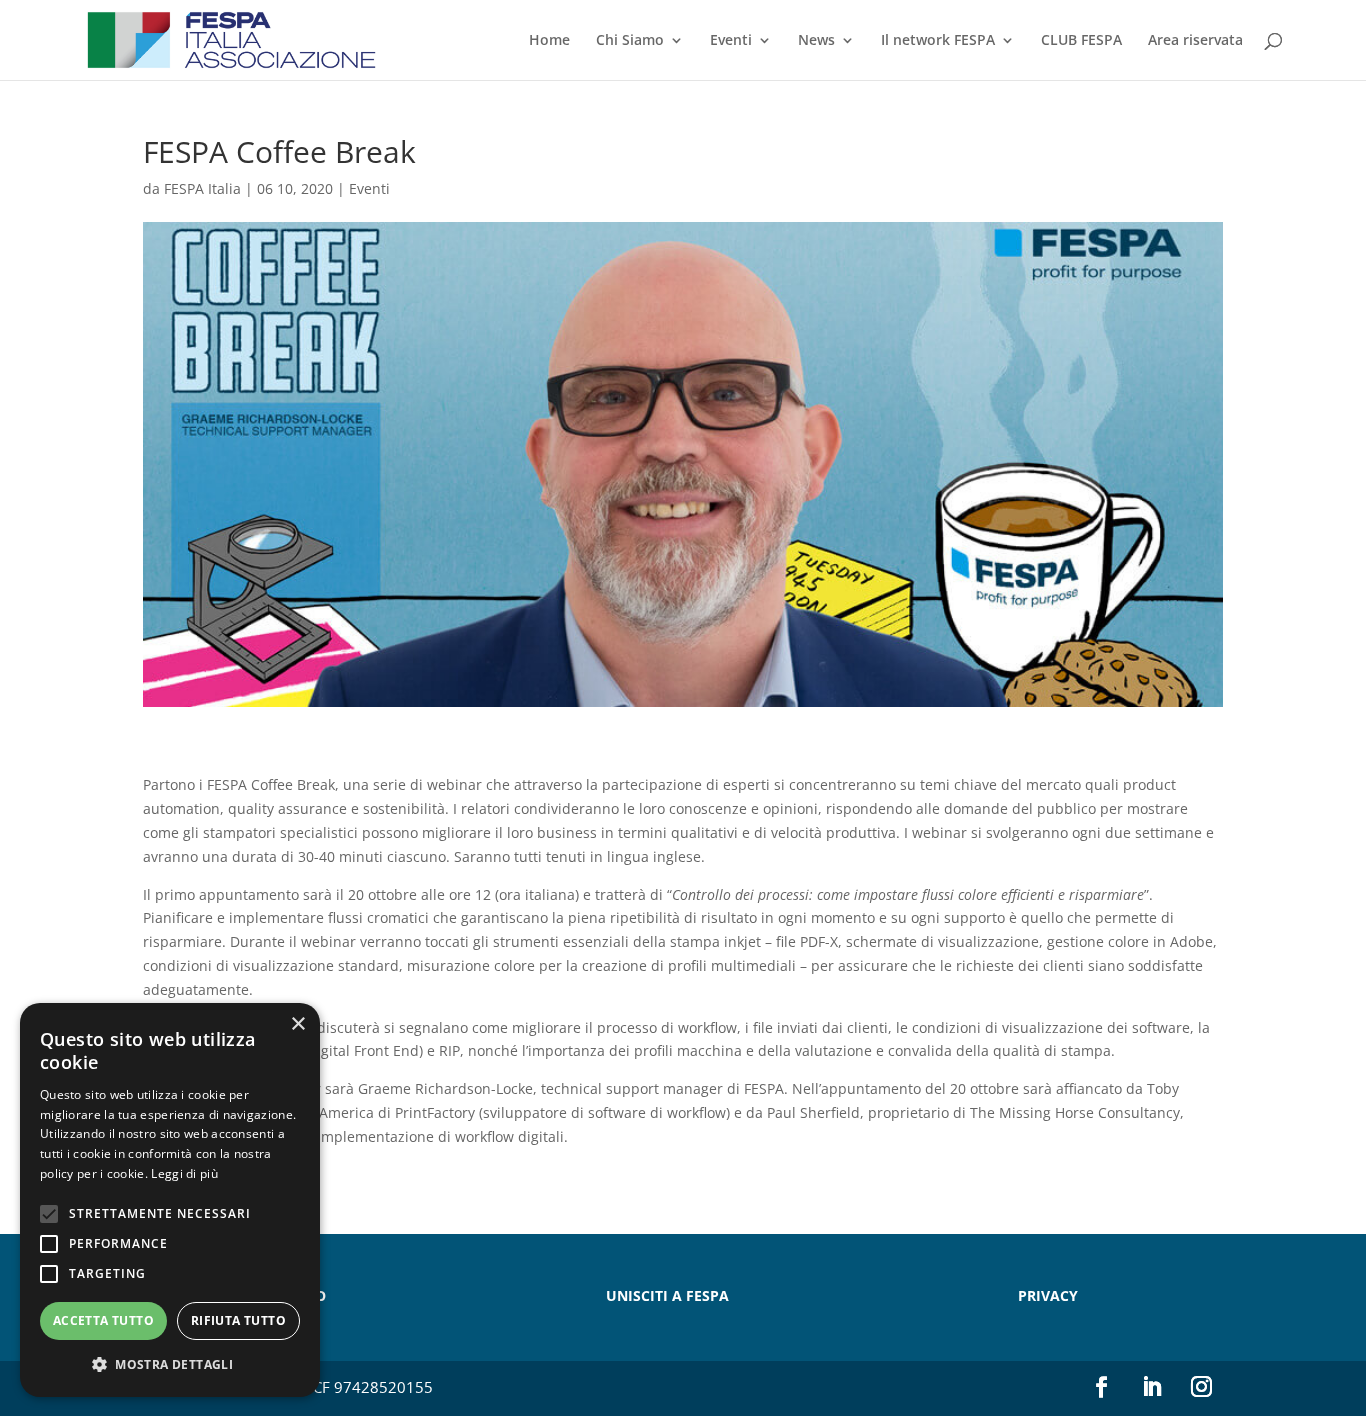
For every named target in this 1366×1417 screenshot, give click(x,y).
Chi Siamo (630, 41)
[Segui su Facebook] (1102, 1387)
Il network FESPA (938, 41)
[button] (170, 1365)
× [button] (297, 1024)
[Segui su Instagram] (1202, 1387)
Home (549, 41)
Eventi (731, 41)
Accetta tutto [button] (103, 1320)
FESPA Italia (202, 188)
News (816, 41)
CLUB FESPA (1081, 41)
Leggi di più (184, 1173)
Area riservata (1195, 41)
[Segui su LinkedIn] (1152, 1387)
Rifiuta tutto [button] (238, 1320)
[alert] (170, 1200)
